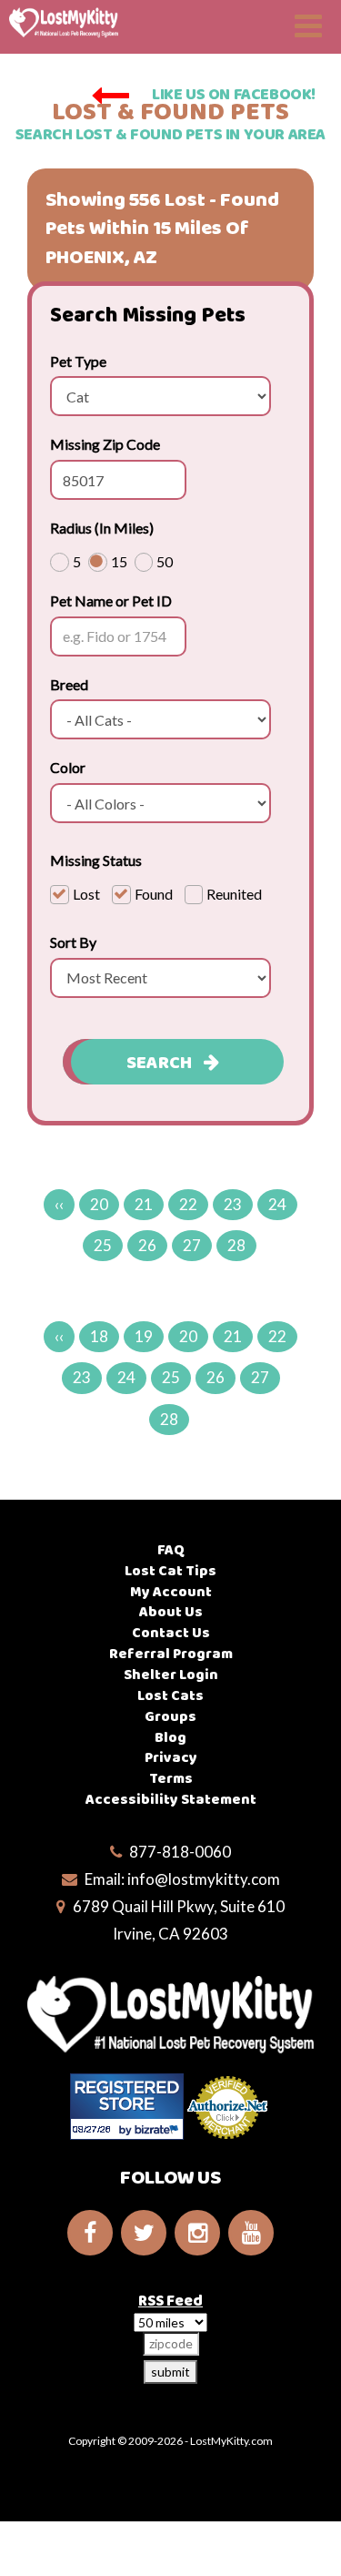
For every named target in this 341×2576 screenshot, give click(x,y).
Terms (171, 1779)
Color (68, 767)
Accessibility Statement (171, 1800)
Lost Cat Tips (170, 1571)
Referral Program (171, 1654)
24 (277, 1204)
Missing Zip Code (105, 444)
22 (188, 1204)
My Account (171, 1592)
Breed (69, 684)
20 (99, 1204)
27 (192, 1245)
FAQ (171, 1550)
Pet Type (78, 361)
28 (236, 1245)
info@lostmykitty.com (204, 1879)
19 (144, 1336)
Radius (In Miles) (102, 528)
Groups (170, 1717)
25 (103, 1245)
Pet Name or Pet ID (111, 601)
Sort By (73, 942)
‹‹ (59, 1204)
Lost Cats (170, 1696)
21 (144, 1204)
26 (147, 1245)
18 (99, 1336)
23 (233, 1204)
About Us (171, 1612)
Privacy (171, 1758)
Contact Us (171, 1633)
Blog (170, 1738)
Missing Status (96, 860)
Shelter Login (171, 1675)
